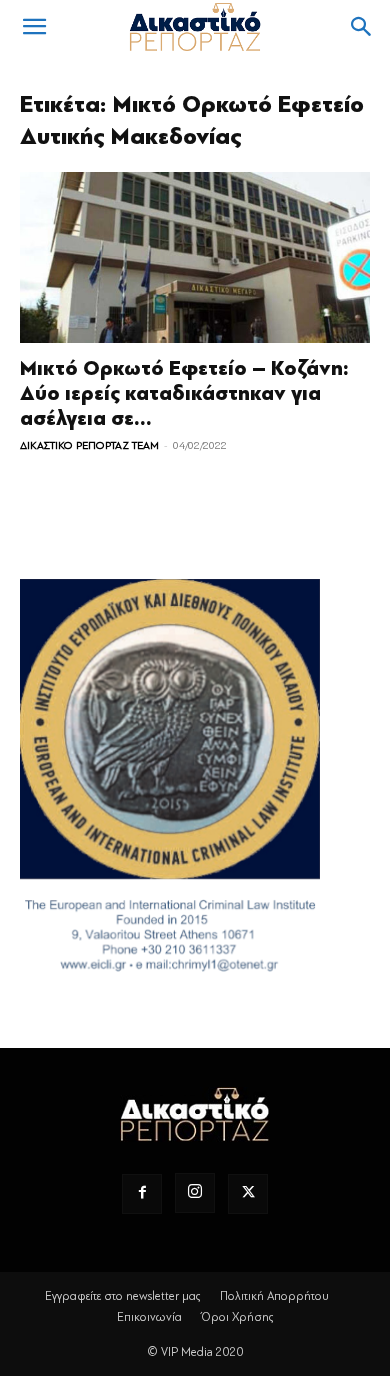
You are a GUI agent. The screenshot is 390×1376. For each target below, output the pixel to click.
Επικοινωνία (149, 1317)
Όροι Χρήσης (237, 1317)
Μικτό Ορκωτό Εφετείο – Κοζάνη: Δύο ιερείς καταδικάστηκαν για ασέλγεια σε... (184, 393)
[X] (248, 1194)
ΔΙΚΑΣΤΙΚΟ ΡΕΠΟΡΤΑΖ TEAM (89, 445)
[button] (34, 27)
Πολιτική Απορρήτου (274, 1296)
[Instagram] (195, 1193)
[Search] (362, 27)
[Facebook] (142, 1194)
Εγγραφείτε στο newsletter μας (123, 1296)
